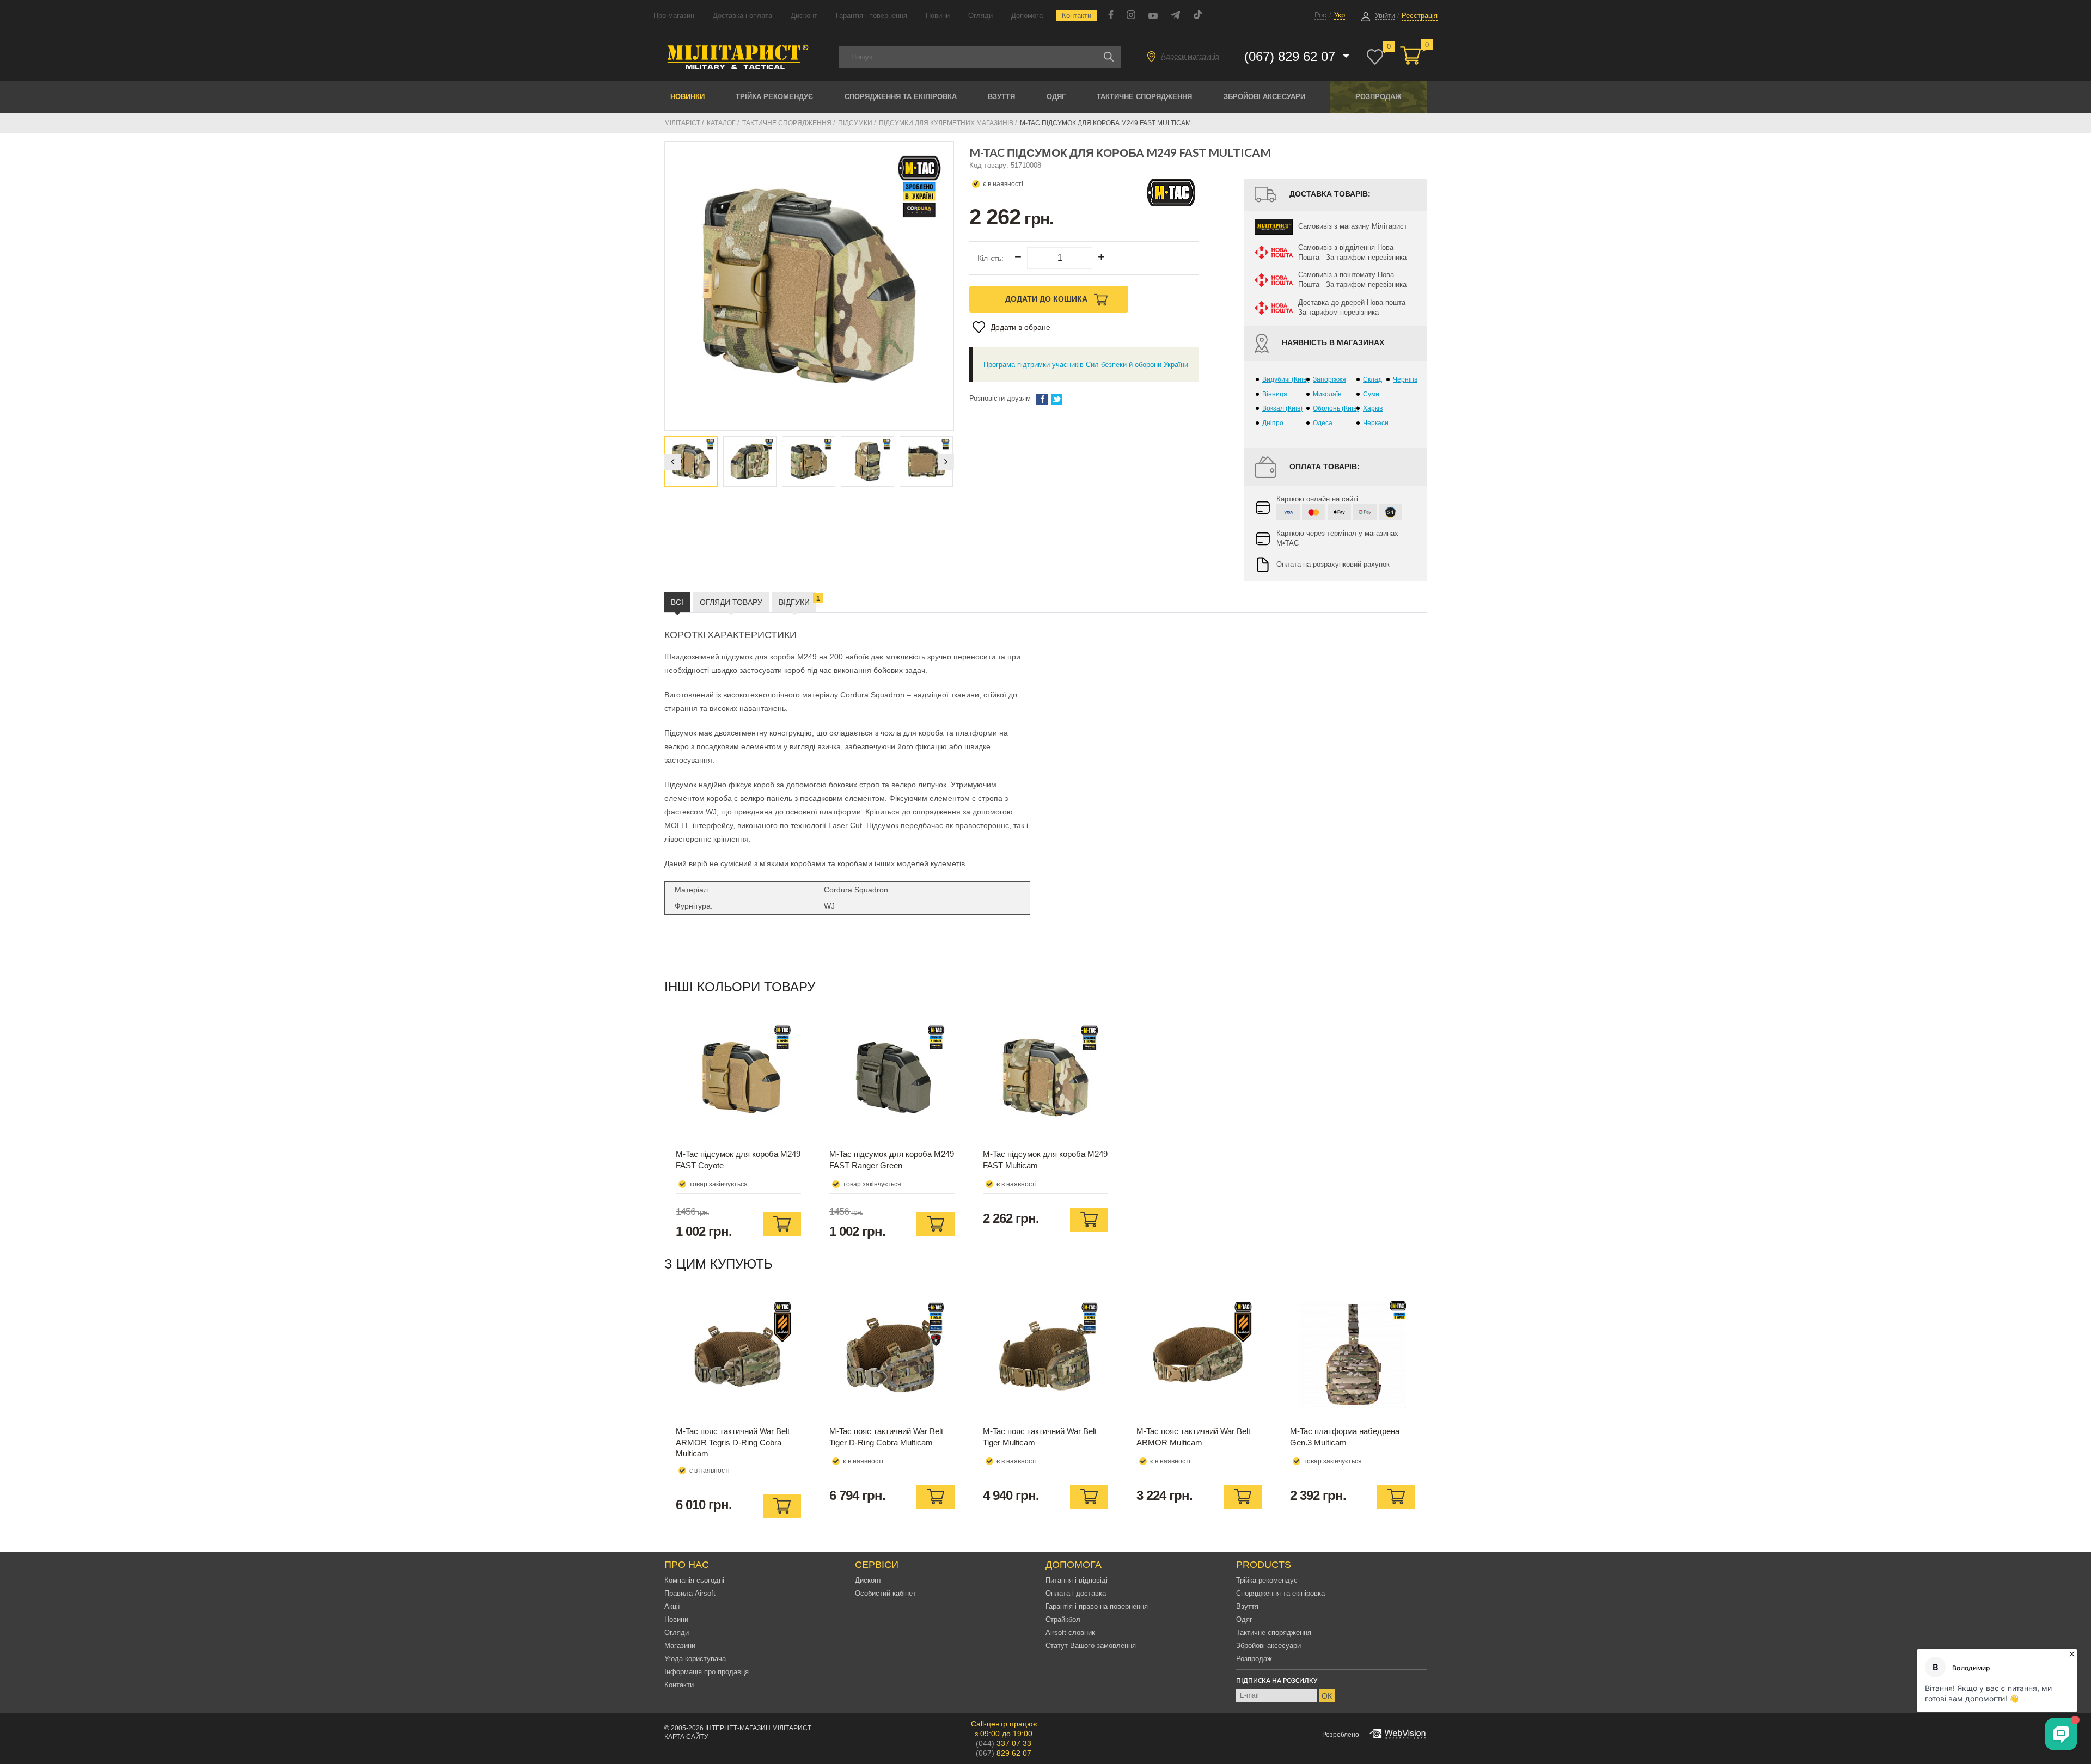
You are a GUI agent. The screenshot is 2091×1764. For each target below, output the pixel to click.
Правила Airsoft (690, 1593)
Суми (1371, 394)
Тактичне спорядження (1144, 97)
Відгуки (797, 601)
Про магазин (674, 16)
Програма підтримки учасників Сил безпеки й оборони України (1086, 365)
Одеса (1323, 423)
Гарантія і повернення (872, 16)
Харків (1373, 408)
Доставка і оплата (742, 16)
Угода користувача (695, 1659)
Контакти (1077, 16)
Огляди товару (731, 602)
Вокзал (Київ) (1282, 408)
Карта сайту (686, 1737)
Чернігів (1405, 379)
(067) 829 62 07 (1292, 56)
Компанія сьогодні (694, 1580)
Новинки (687, 97)
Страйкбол (1063, 1619)
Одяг (1056, 97)
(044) (1004, 1743)
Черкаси (1376, 423)
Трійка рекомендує (774, 97)
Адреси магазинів (1190, 56)
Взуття (1001, 97)
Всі (677, 602)
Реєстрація (1420, 16)
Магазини (680, 1646)
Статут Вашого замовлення (1091, 1646)
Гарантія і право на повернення (1097, 1606)
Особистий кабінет (885, 1593)
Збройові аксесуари (1264, 97)
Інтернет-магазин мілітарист (758, 1728)
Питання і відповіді (1077, 1580)
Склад (1372, 379)
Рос (1320, 15)
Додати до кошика (1047, 299)
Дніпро (1273, 423)
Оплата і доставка (1076, 1593)
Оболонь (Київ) (1336, 408)
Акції (672, 1606)
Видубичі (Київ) (1285, 379)
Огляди (980, 16)
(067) (1004, 1753)
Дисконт (804, 16)
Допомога (1027, 16)
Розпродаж (1378, 97)
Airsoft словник (1070, 1633)
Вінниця (1275, 394)
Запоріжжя (1329, 379)
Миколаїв (1327, 394)
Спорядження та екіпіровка (901, 97)
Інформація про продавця (707, 1672)
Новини (938, 16)
